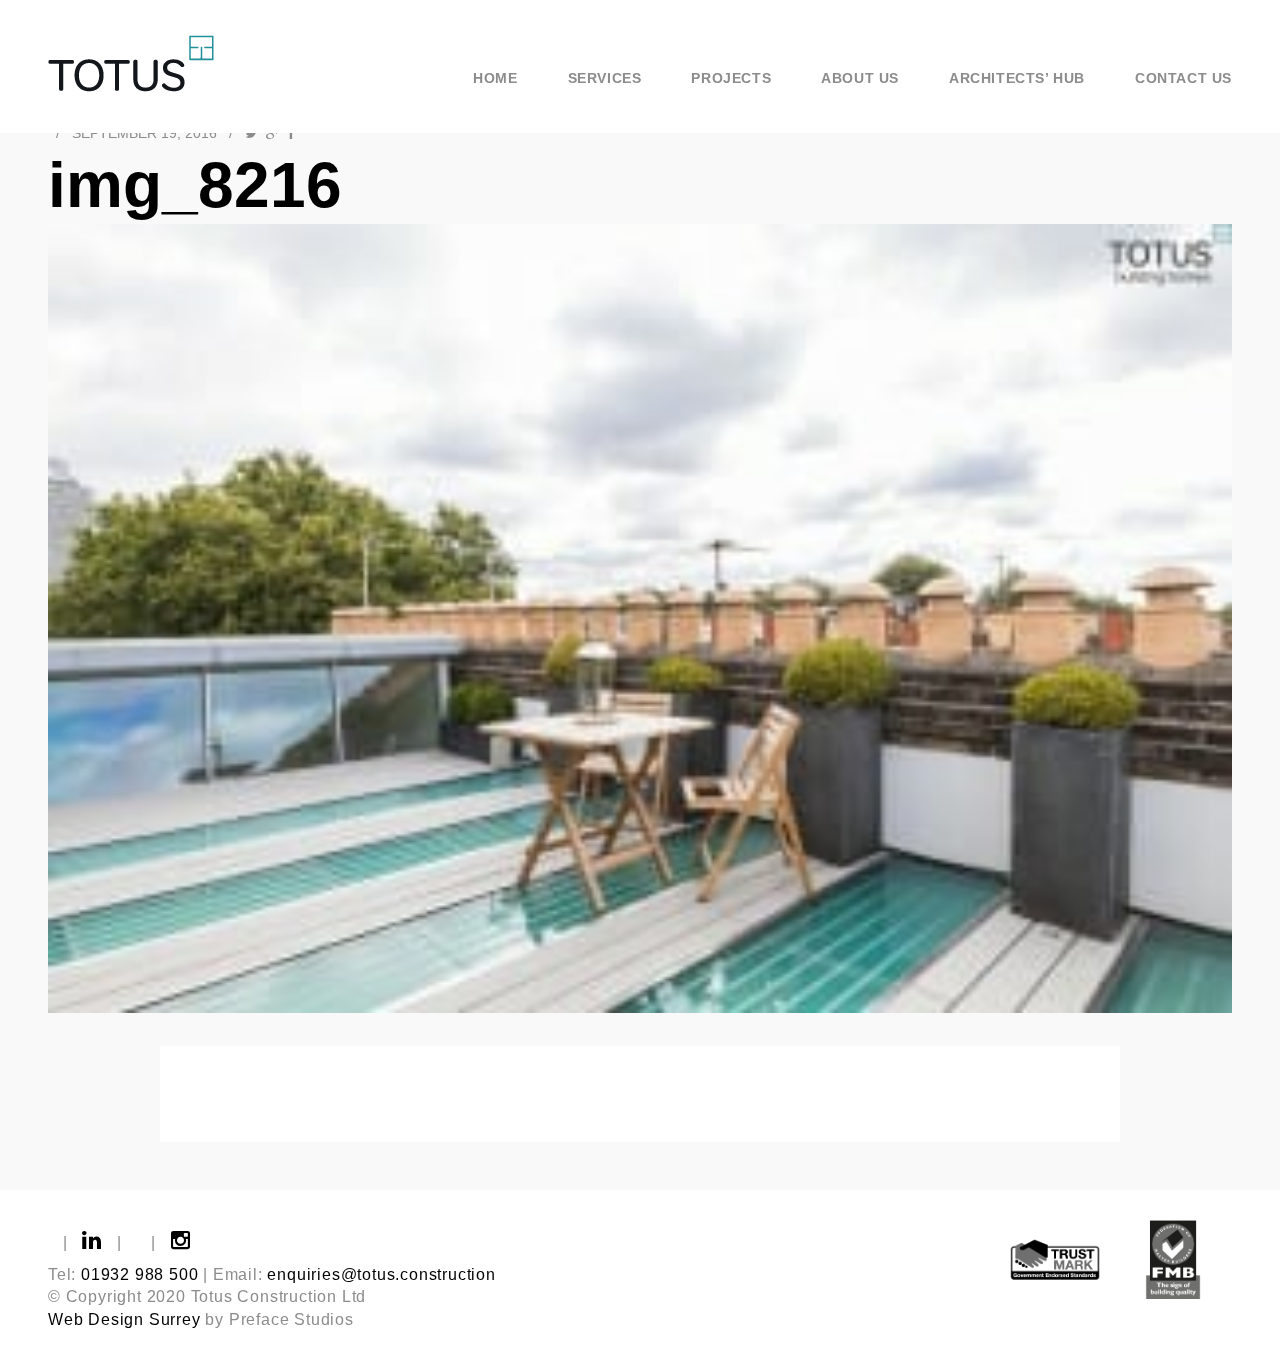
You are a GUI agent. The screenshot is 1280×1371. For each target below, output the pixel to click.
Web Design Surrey (124, 1319)
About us (860, 78)
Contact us (1183, 78)
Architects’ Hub (1017, 78)
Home (495, 78)
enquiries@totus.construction (381, 1274)
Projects (731, 78)
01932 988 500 (139, 1274)
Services (605, 78)
